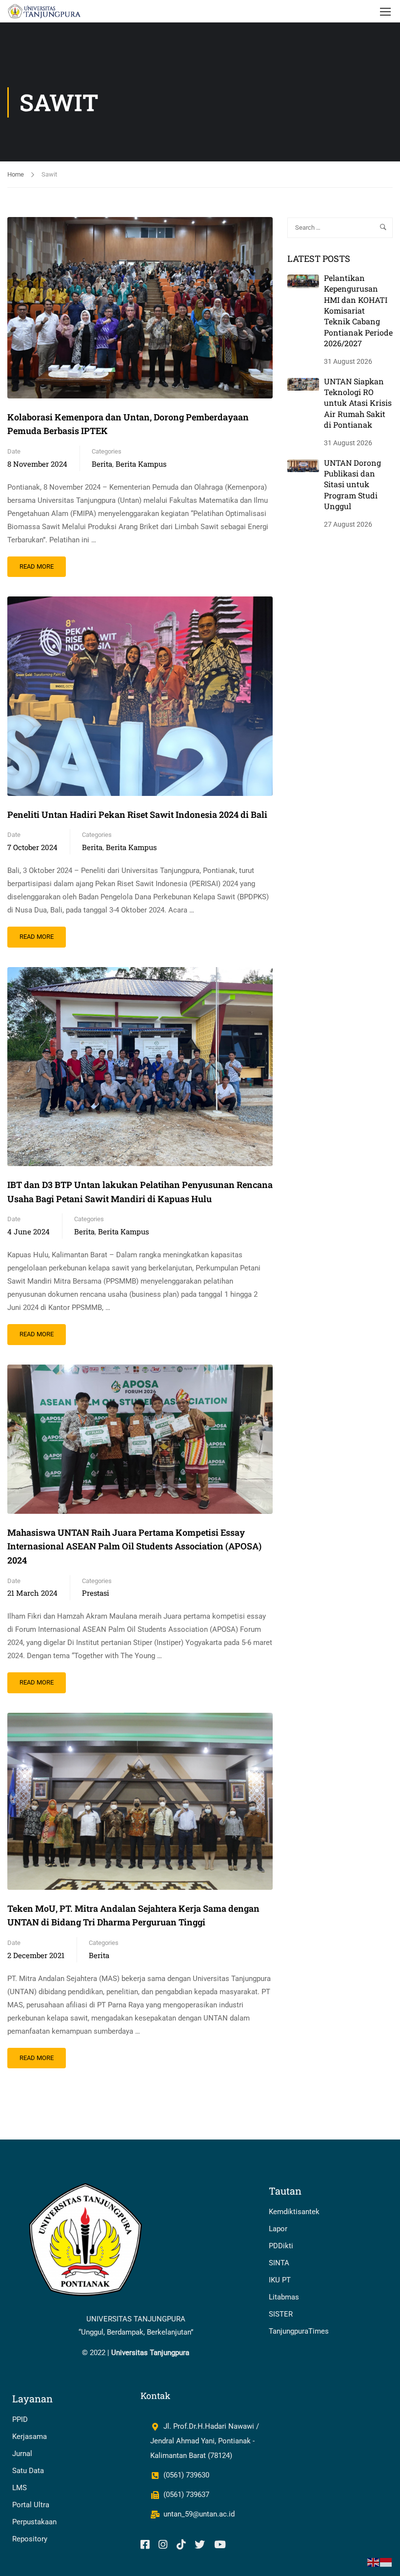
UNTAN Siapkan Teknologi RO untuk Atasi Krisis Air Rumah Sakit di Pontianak (358, 403)
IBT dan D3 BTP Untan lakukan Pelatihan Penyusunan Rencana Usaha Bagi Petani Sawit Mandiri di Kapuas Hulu (140, 1192)
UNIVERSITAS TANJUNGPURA (136, 2319)
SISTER (281, 2314)
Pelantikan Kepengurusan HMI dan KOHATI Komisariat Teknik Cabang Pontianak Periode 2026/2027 (358, 310)
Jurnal (22, 2454)
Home (16, 174)
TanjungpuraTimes (299, 2331)
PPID (20, 2419)
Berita (102, 464)
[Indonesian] (386, 2562)
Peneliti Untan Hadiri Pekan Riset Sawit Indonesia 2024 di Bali (137, 814)
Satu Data (28, 2471)
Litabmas (284, 2297)
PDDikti (281, 2246)
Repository (30, 2539)
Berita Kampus (141, 464)
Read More (42, 563)
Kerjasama (30, 2437)
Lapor (278, 2229)
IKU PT (280, 2280)
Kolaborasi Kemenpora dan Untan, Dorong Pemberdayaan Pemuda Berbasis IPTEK (128, 424)
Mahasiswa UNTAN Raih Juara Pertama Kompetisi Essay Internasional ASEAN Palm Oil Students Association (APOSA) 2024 (134, 1546)
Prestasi (96, 1593)
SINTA (279, 2263)
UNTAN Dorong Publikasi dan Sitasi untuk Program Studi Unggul (352, 485)
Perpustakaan (34, 2522)
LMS (20, 2488)
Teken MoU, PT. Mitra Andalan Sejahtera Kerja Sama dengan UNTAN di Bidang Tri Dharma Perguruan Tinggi (133, 1915)
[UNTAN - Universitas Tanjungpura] (45, 11)
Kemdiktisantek (294, 2212)
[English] (374, 2562)
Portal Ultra (31, 2505)
